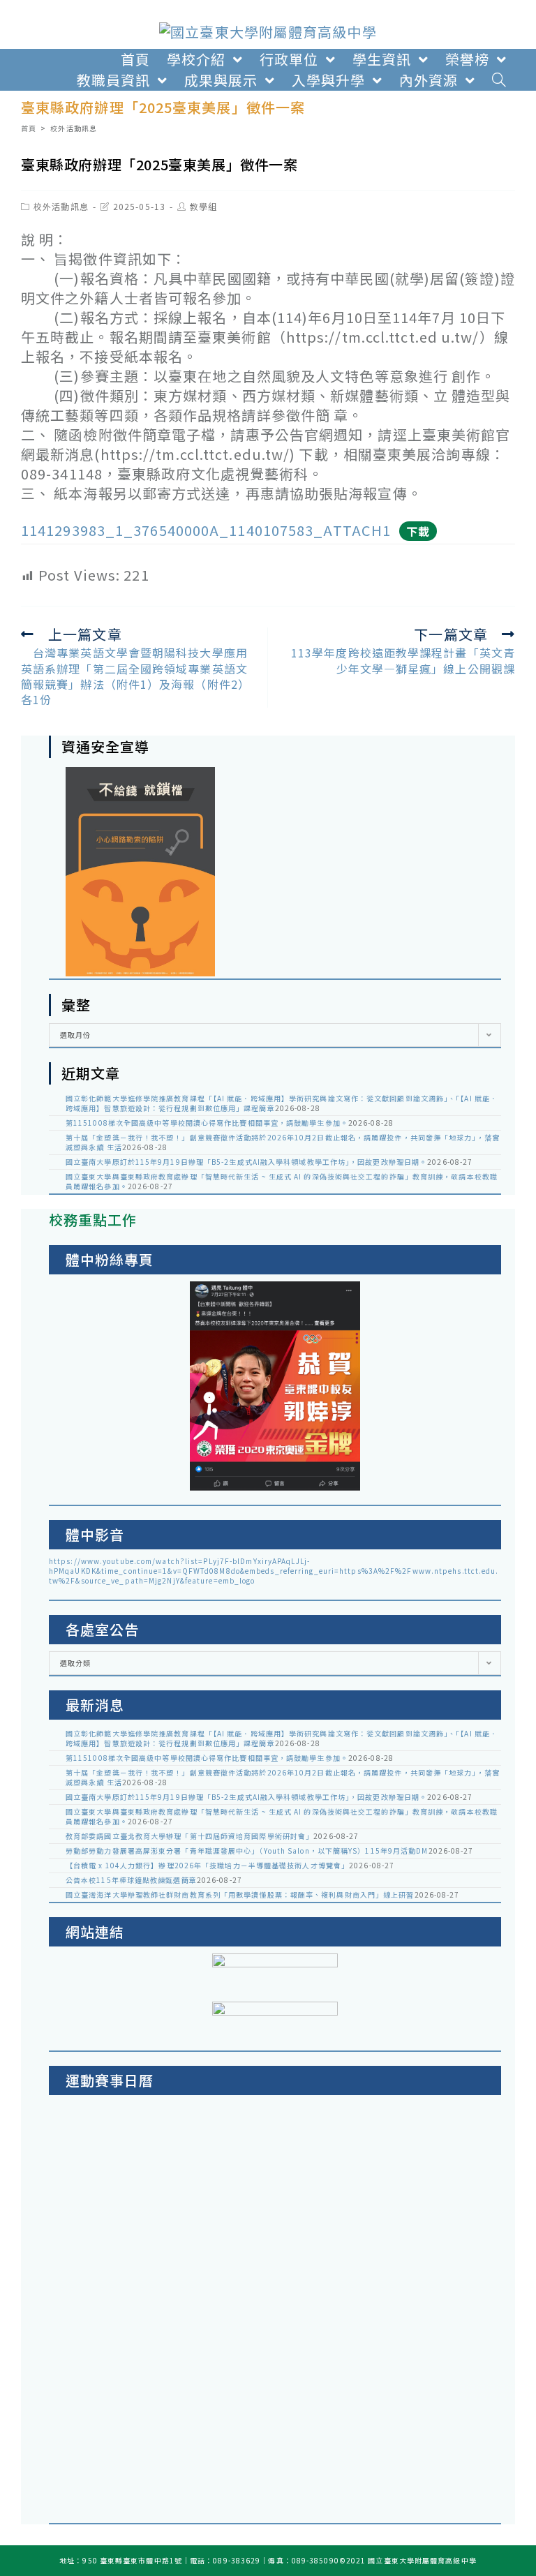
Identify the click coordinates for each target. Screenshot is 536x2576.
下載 (418, 531)
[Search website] (499, 80)
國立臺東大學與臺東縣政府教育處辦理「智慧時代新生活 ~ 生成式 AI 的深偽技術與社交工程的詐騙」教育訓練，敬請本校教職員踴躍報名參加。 (282, 1181)
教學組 (203, 206)
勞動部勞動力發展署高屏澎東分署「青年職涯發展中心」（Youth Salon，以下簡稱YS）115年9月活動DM (247, 1851)
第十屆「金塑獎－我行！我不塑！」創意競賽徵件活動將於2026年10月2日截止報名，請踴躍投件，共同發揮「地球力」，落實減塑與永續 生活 (283, 1142)
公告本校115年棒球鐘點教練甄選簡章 (131, 1880)
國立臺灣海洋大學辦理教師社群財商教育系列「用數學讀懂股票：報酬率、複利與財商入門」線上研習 (240, 1894)
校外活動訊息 (61, 206)
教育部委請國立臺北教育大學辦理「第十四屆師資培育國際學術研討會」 (189, 1836)
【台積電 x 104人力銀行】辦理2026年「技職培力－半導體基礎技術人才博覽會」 (207, 1865)
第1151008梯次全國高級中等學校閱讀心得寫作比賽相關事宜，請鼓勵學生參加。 (207, 1123)
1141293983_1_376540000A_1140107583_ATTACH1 (206, 530)
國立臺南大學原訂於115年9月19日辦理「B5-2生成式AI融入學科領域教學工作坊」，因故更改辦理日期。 (246, 1162)
